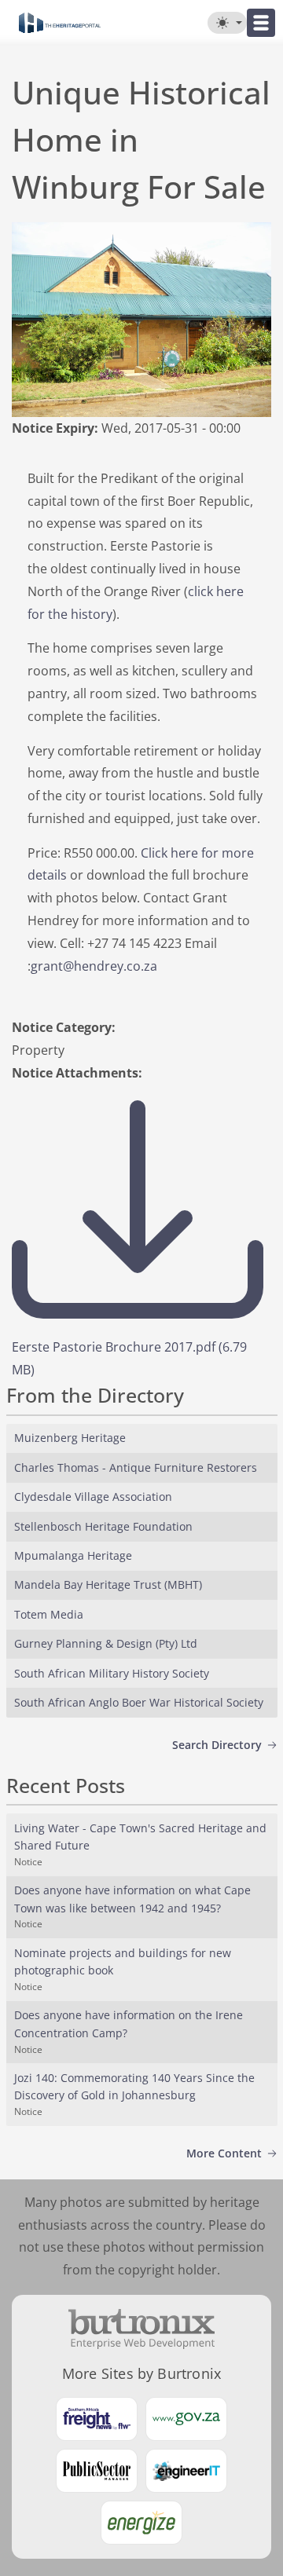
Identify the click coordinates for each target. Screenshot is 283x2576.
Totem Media (49, 1614)
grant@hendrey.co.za (94, 966)
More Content (224, 2153)
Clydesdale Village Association (93, 1497)
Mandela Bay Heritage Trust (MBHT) (108, 1584)
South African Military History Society (112, 1673)
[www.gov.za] (186, 2419)
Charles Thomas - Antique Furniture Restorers (136, 1467)
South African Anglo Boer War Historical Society (139, 1702)
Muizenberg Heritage (70, 1438)
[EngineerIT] (186, 2471)
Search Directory (217, 1745)
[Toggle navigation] (261, 23)
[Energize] (141, 2523)
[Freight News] (97, 2419)
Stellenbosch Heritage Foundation (103, 1526)
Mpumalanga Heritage (73, 1555)
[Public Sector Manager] (97, 2471)
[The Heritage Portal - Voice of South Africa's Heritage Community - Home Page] (59, 23)
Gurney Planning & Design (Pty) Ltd (106, 1643)
